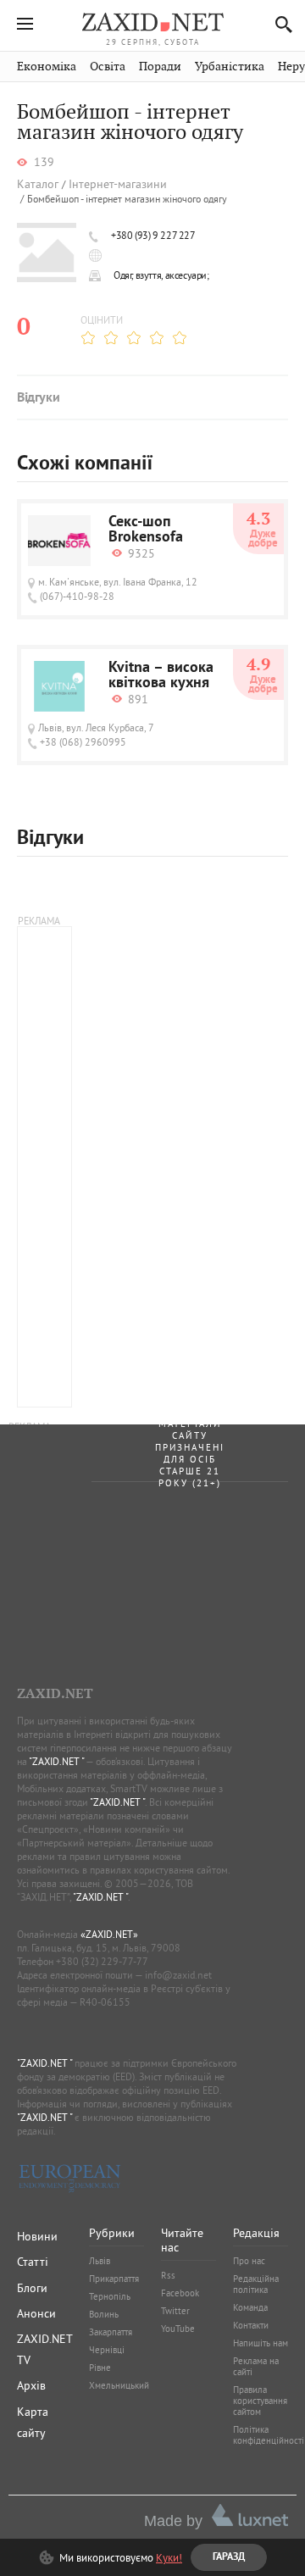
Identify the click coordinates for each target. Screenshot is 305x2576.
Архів (31, 2385)
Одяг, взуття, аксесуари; (161, 275)
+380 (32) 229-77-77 (102, 1961)
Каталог (38, 184)
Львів (100, 2261)
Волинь (104, 2314)
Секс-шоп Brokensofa (146, 530)
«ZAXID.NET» (109, 1934)
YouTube (178, 2329)
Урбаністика (230, 67)
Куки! (169, 2557)
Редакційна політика (256, 2284)
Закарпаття (111, 2332)
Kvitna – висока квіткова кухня (161, 676)
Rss (168, 2275)
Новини (37, 2236)
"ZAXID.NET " (56, 1761)
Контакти (251, 2325)
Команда (250, 2307)
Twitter (175, 2311)
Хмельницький (119, 2385)
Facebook (180, 2293)
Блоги (32, 2288)
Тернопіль (110, 2296)
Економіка (47, 67)
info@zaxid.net (178, 1975)
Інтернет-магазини (118, 184)
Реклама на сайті (256, 2366)
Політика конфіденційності (269, 2435)
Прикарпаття (114, 2279)
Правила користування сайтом (260, 2401)
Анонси (36, 2313)
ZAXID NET (152, 22)
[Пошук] (279, 24)
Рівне (100, 2368)
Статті (33, 2262)
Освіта (108, 67)
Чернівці (107, 2350)
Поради (160, 67)
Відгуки (38, 398)
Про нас (249, 2261)
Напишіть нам (261, 2343)
